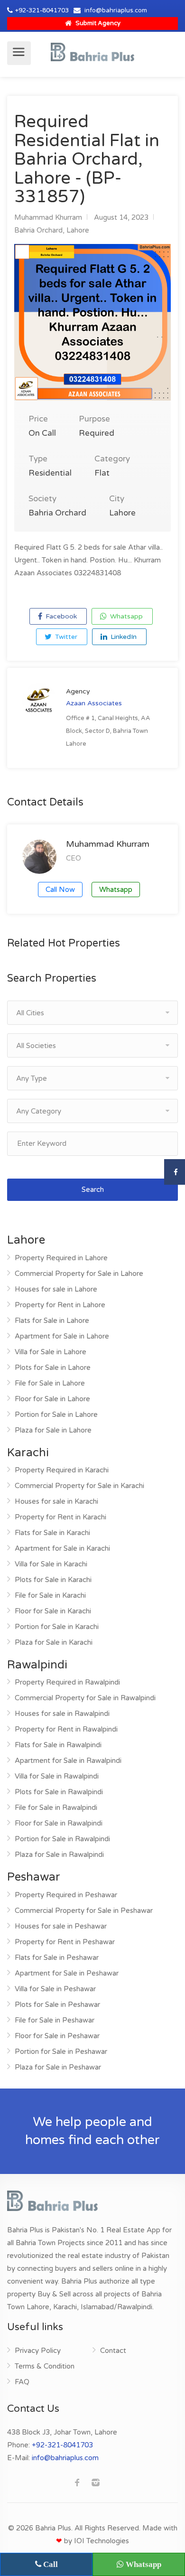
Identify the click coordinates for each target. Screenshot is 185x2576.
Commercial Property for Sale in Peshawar (84, 1911)
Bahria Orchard (38, 230)
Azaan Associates (94, 703)
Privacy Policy (38, 2351)
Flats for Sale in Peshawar (57, 1958)
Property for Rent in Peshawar (65, 1942)
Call (50, 2564)
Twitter (65, 637)
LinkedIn (123, 637)
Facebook (60, 616)
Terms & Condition (45, 2366)
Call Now (60, 890)
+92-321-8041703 (42, 10)
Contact (113, 2351)
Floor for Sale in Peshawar (57, 2036)
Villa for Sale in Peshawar (55, 1989)
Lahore (78, 230)
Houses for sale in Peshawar (61, 1926)
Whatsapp (125, 616)
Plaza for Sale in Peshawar (58, 2067)
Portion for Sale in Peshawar (61, 2051)
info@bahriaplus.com (116, 10)
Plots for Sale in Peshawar (57, 2005)
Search (93, 1190)
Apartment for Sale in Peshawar (67, 1973)
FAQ (22, 2382)
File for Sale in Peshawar (55, 2020)
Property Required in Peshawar (66, 1895)
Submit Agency (97, 23)
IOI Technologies (102, 2541)
